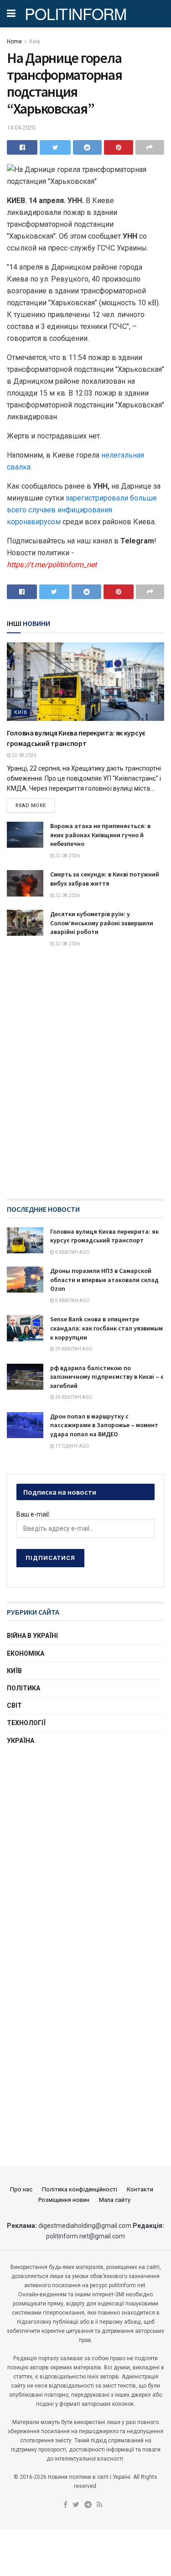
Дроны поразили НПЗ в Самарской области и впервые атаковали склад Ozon (104, 1280)
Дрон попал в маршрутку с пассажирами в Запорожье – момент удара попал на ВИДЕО (104, 1425)
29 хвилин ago (73, 1349)
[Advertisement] (85, 1849)
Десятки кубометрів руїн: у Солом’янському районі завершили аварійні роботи (102, 923)
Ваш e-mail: (33, 1514)
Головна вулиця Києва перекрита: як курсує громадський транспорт (104, 1236)
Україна (21, 1741)
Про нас (21, 2189)
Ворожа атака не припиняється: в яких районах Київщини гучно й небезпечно (100, 835)
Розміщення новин (64, 2200)
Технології (26, 1723)
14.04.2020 (21, 128)
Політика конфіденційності (80, 2189)
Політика (23, 1688)
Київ (35, 42)
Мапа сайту (115, 2200)
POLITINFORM (76, 14)
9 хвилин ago (72, 1252)
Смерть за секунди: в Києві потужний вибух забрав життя (105, 879)
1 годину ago (72, 1446)
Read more (31, 806)
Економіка (26, 1653)
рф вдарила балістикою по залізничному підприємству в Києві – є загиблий (107, 1377)
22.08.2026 (24, 755)
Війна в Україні (32, 1636)
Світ (14, 1705)
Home (14, 42)
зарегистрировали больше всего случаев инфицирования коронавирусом (82, 510)
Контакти (140, 2189)
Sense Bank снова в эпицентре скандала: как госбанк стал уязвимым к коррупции (106, 1328)
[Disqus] (85, 1081)
